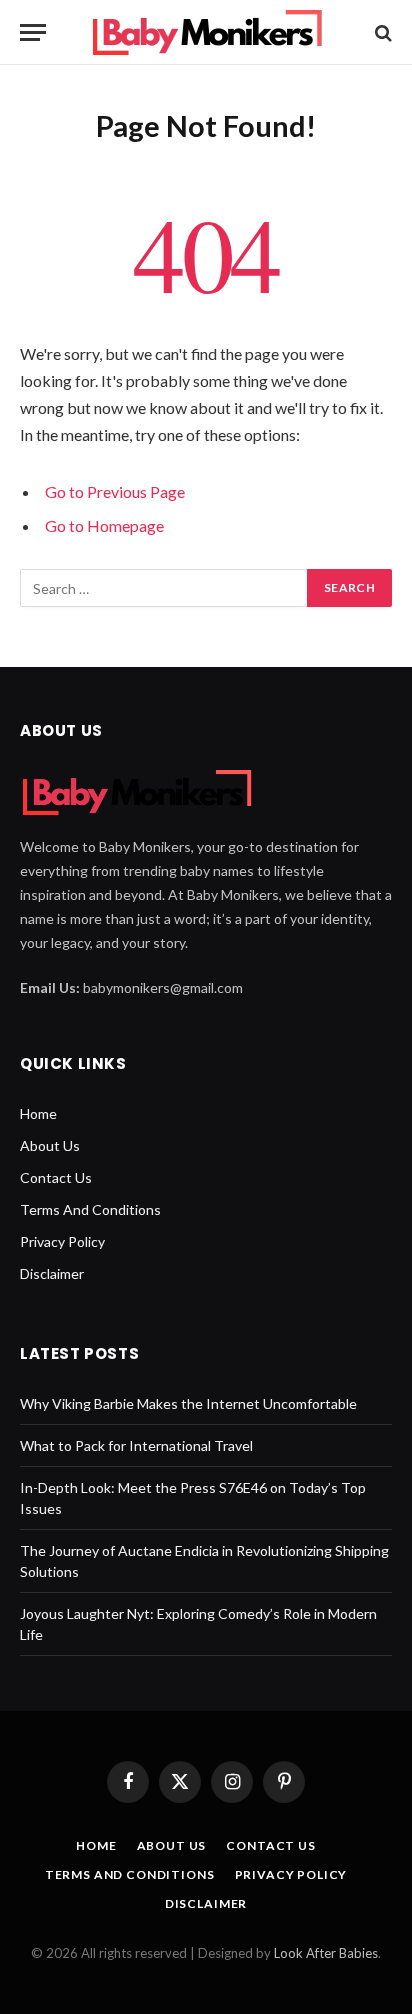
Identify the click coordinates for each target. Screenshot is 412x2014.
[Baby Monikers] (206, 32)
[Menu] (33, 32)
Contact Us (56, 1177)
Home (38, 1113)
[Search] (381, 32)
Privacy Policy (62, 1241)
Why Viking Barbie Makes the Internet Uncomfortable (188, 1403)
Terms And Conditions (90, 1209)
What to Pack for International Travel (136, 1445)
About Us (50, 1145)
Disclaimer (52, 1273)
